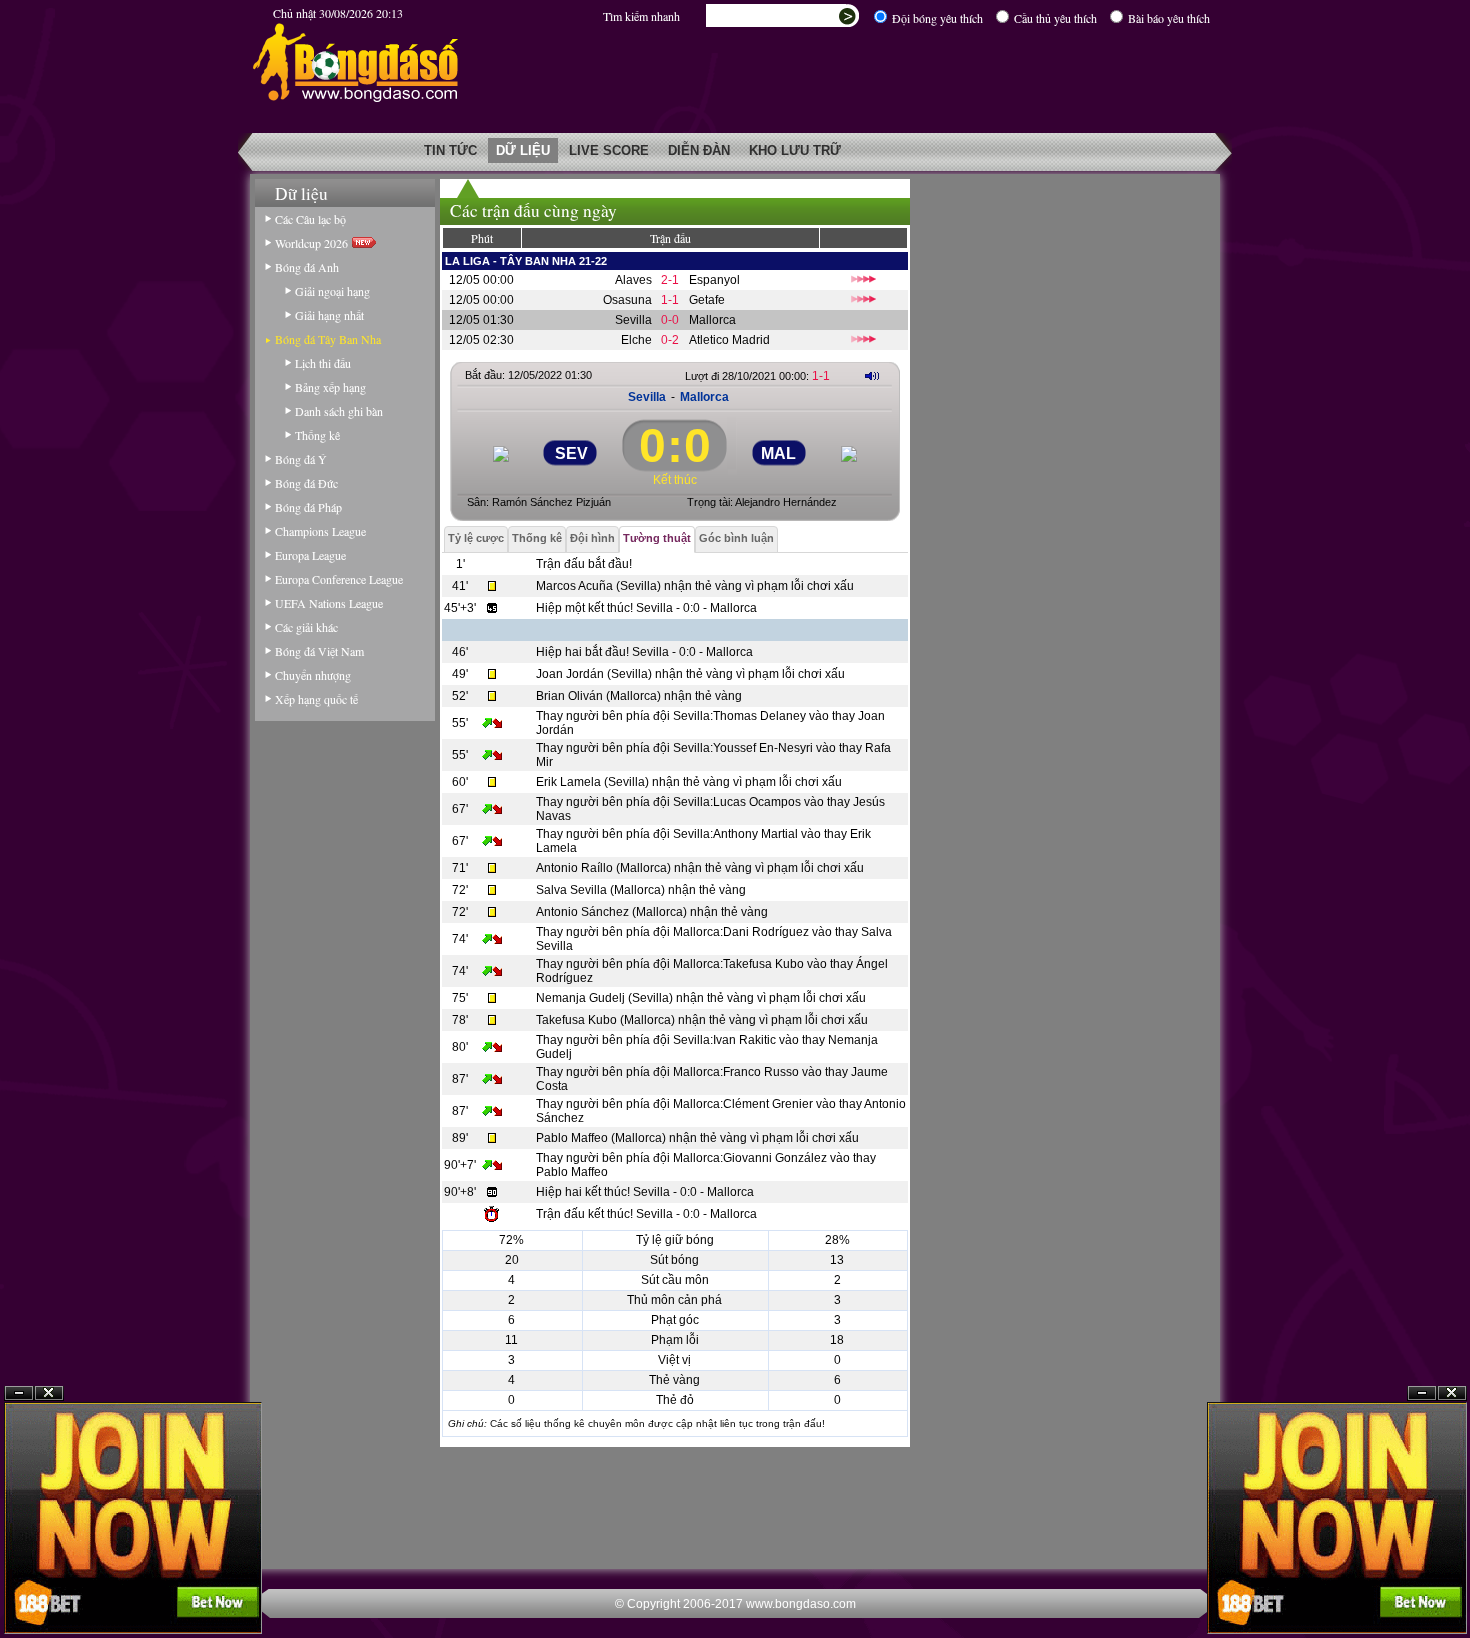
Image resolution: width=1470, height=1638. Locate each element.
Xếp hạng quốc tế (316, 699)
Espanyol (714, 280)
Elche (636, 340)
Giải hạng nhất (329, 315)
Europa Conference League (339, 579)
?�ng (1452, 1589)
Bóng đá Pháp (308, 507)
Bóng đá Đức (306, 483)
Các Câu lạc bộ (310, 219)
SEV (571, 453)
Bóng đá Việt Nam (319, 651)
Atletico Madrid (729, 340)
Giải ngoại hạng (332, 291)
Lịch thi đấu (323, 363)
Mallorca (712, 320)
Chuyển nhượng (313, 675)
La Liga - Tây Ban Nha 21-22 (526, 261)
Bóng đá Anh (307, 267)
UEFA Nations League (329, 603)
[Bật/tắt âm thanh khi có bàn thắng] (872, 375)
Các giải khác (306, 627)
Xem (1422, 1589)
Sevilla (633, 320)
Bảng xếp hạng (330, 387)
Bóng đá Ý (301, 459)
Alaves (633, 280)
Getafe (707, 300)
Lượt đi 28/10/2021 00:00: (757, 376)
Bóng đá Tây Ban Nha (328, 339)
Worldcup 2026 (313, 243)
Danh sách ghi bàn (339, 411)
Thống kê (317, 435)
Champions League (320, 531)
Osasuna (627, 300)
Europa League (310, 555)
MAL (778, 453)
